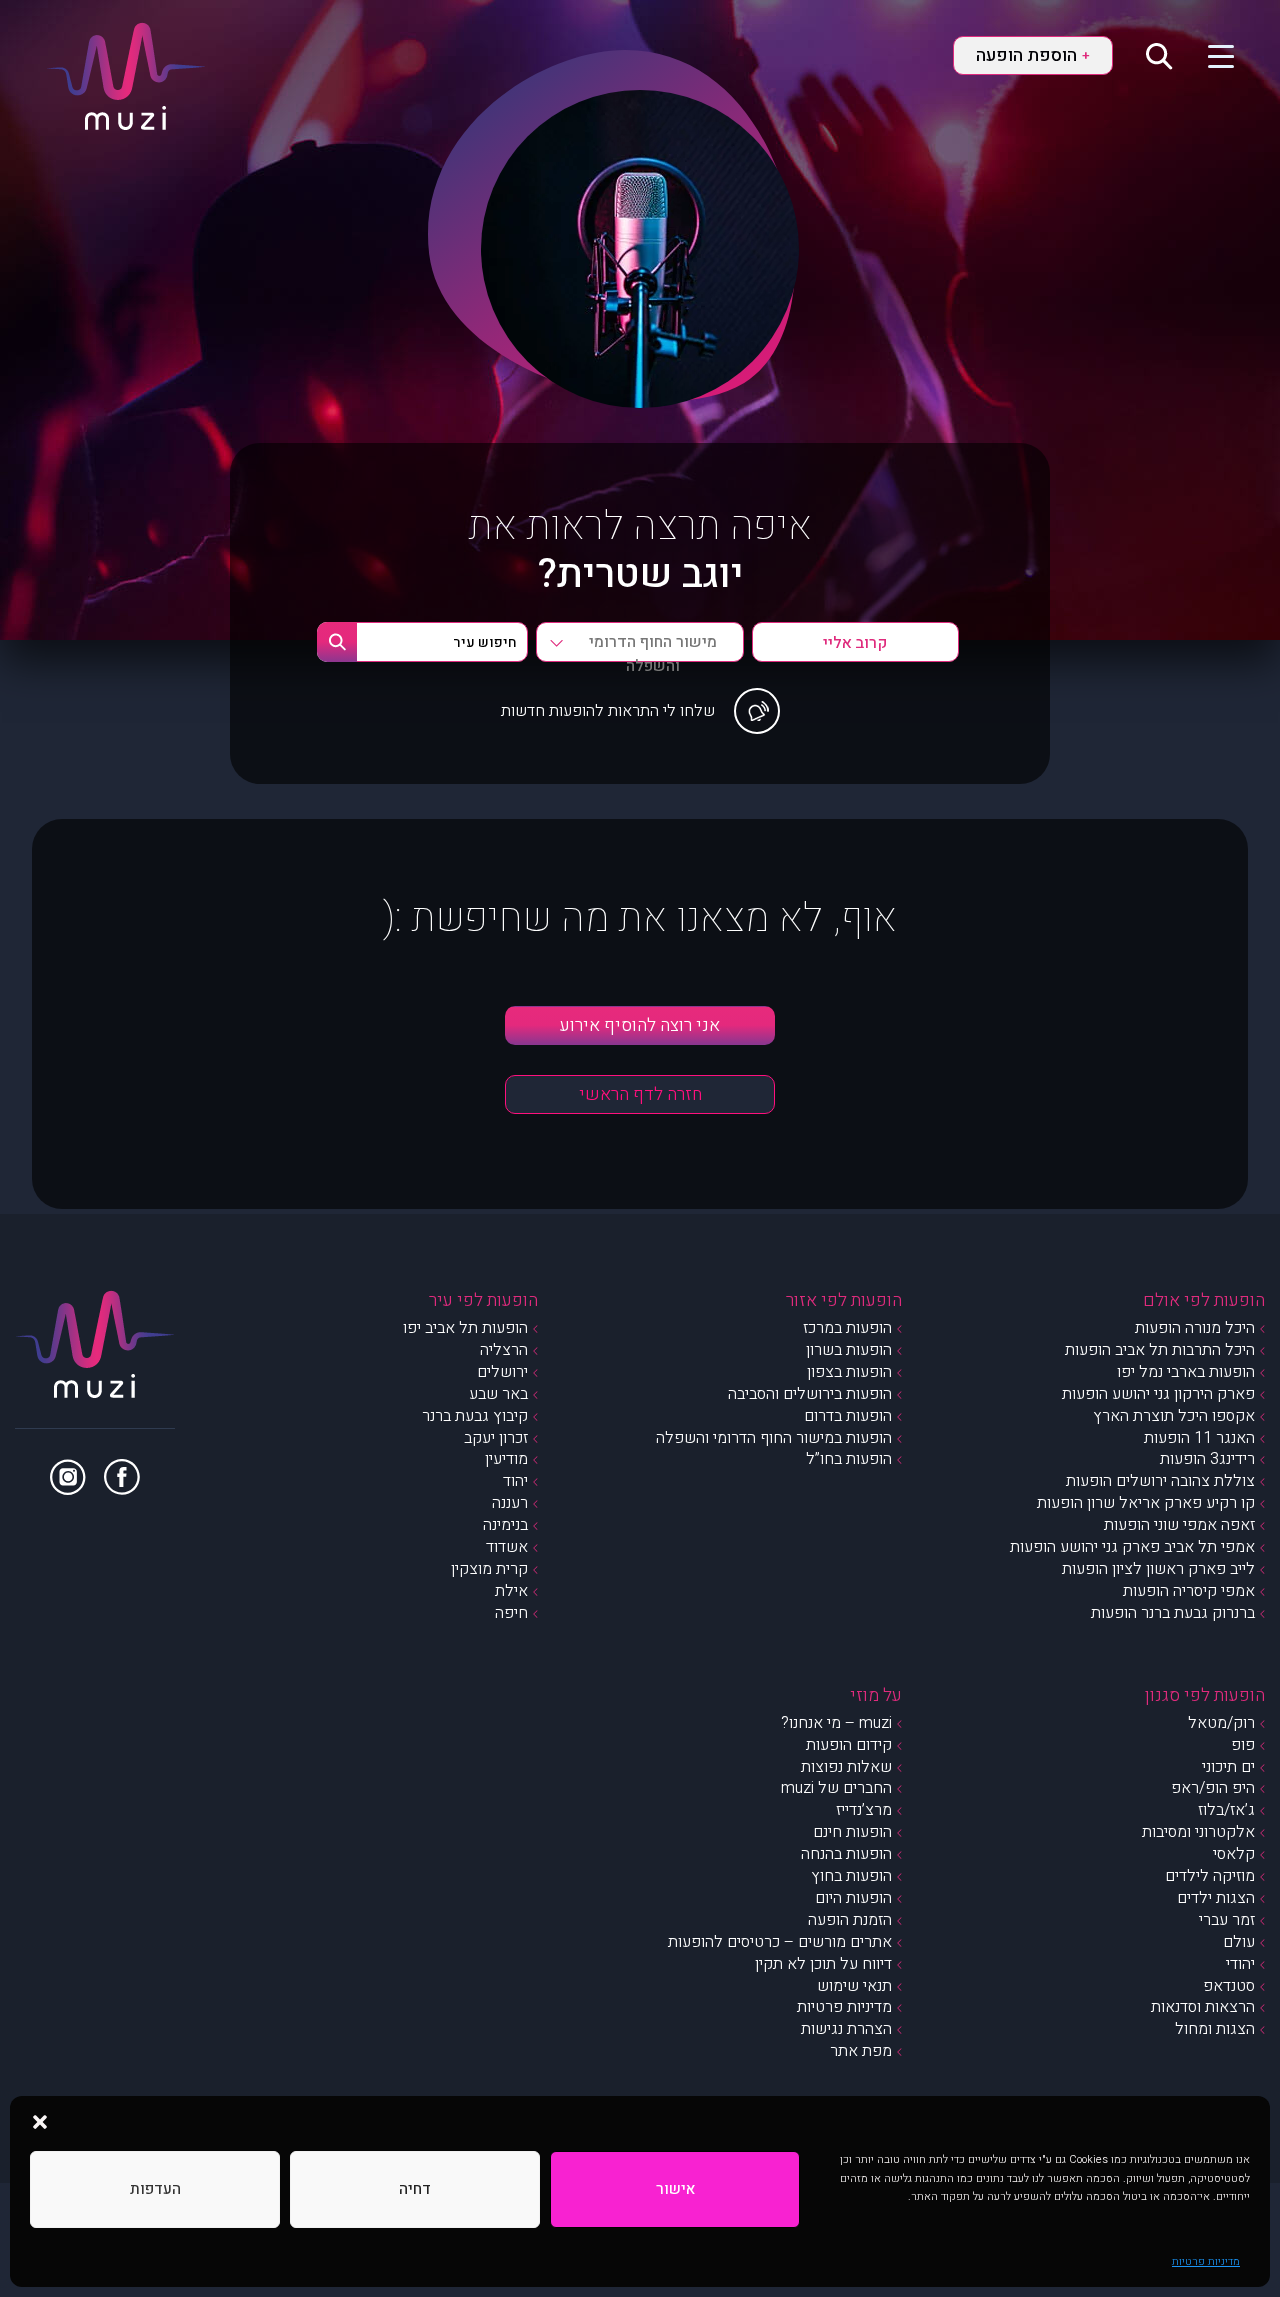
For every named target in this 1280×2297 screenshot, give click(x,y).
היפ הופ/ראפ (1213, 1788)
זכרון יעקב (496, 1438)
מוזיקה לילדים (1210, 1876)
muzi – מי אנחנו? (836, 1723)
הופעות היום (853, 1898)
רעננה (510, 1503)
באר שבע (498, 1394)
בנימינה (505, 1525)
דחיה (415, 2189)
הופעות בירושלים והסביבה (810, 1394)
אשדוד (507, 1547)
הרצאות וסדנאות (1203, 2007)
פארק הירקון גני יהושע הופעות (1158, 1394)
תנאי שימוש (854, 1986)
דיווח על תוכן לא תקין (823, 1964)
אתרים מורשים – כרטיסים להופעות (780, 1942)
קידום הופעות (849, 1745)
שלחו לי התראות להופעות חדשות (608, 711)
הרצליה (504, 1350)
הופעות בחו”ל (849, 1459)
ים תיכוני (1228, 1767)
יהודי (1240, 1964)
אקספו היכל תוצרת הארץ (1174, 1416)
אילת (511, 1591)
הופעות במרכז (847, 1328)
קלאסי (1234, 1854)
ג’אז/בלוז (1226, 1810)
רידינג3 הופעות (1207, 1459)
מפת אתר (861, 2051)
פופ (1243, 1745)
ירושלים (502, 1372)
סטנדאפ (1229, 1986)
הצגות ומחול (1215, 2029)
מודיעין (506, 1459)
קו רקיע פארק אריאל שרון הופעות (1146, 1503)
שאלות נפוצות (846, 1767)
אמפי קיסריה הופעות (1189, 1591)
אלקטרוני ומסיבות (1198, 1832)
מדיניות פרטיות (1206, 2261)
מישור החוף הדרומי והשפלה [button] (653, 646)
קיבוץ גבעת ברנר (475, 1416)
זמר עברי (1227, 1920)
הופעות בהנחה (846, 1854)
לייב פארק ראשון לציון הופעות (1158, 1569)
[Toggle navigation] (1208, 55)
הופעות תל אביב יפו (465, 1328)
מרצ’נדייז (864, 1810)
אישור (675, 2189)
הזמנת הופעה (850, 1920)
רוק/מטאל (1221, 1723)
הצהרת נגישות (846, 2029)
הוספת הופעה (1033, 55)
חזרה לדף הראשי (640, 1094)
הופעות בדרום (848, 1416)
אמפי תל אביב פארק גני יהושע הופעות (1132, 1547)
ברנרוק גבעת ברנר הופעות (1173, 1613)
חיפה (511, 1613)
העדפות (155, 2189)
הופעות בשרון (849, 1350)
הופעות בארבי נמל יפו (1186, 1372)
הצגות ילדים (1216, 1898)
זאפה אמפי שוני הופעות (1179, 1525)
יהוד (515, 1481)
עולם (1239, 1942)
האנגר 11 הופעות (1199, 1438)
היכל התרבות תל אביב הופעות (1160, 1350)
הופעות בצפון (849, 1372)
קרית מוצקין (489, 1569)
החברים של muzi (836, 1788)
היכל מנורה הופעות (1195, 1328)
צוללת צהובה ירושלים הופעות (1160, 1481)
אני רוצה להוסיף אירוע (640, 1025)
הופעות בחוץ (851, 1876)
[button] (40, 2121)
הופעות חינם (852, 1832)
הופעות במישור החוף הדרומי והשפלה (774, 1438)
